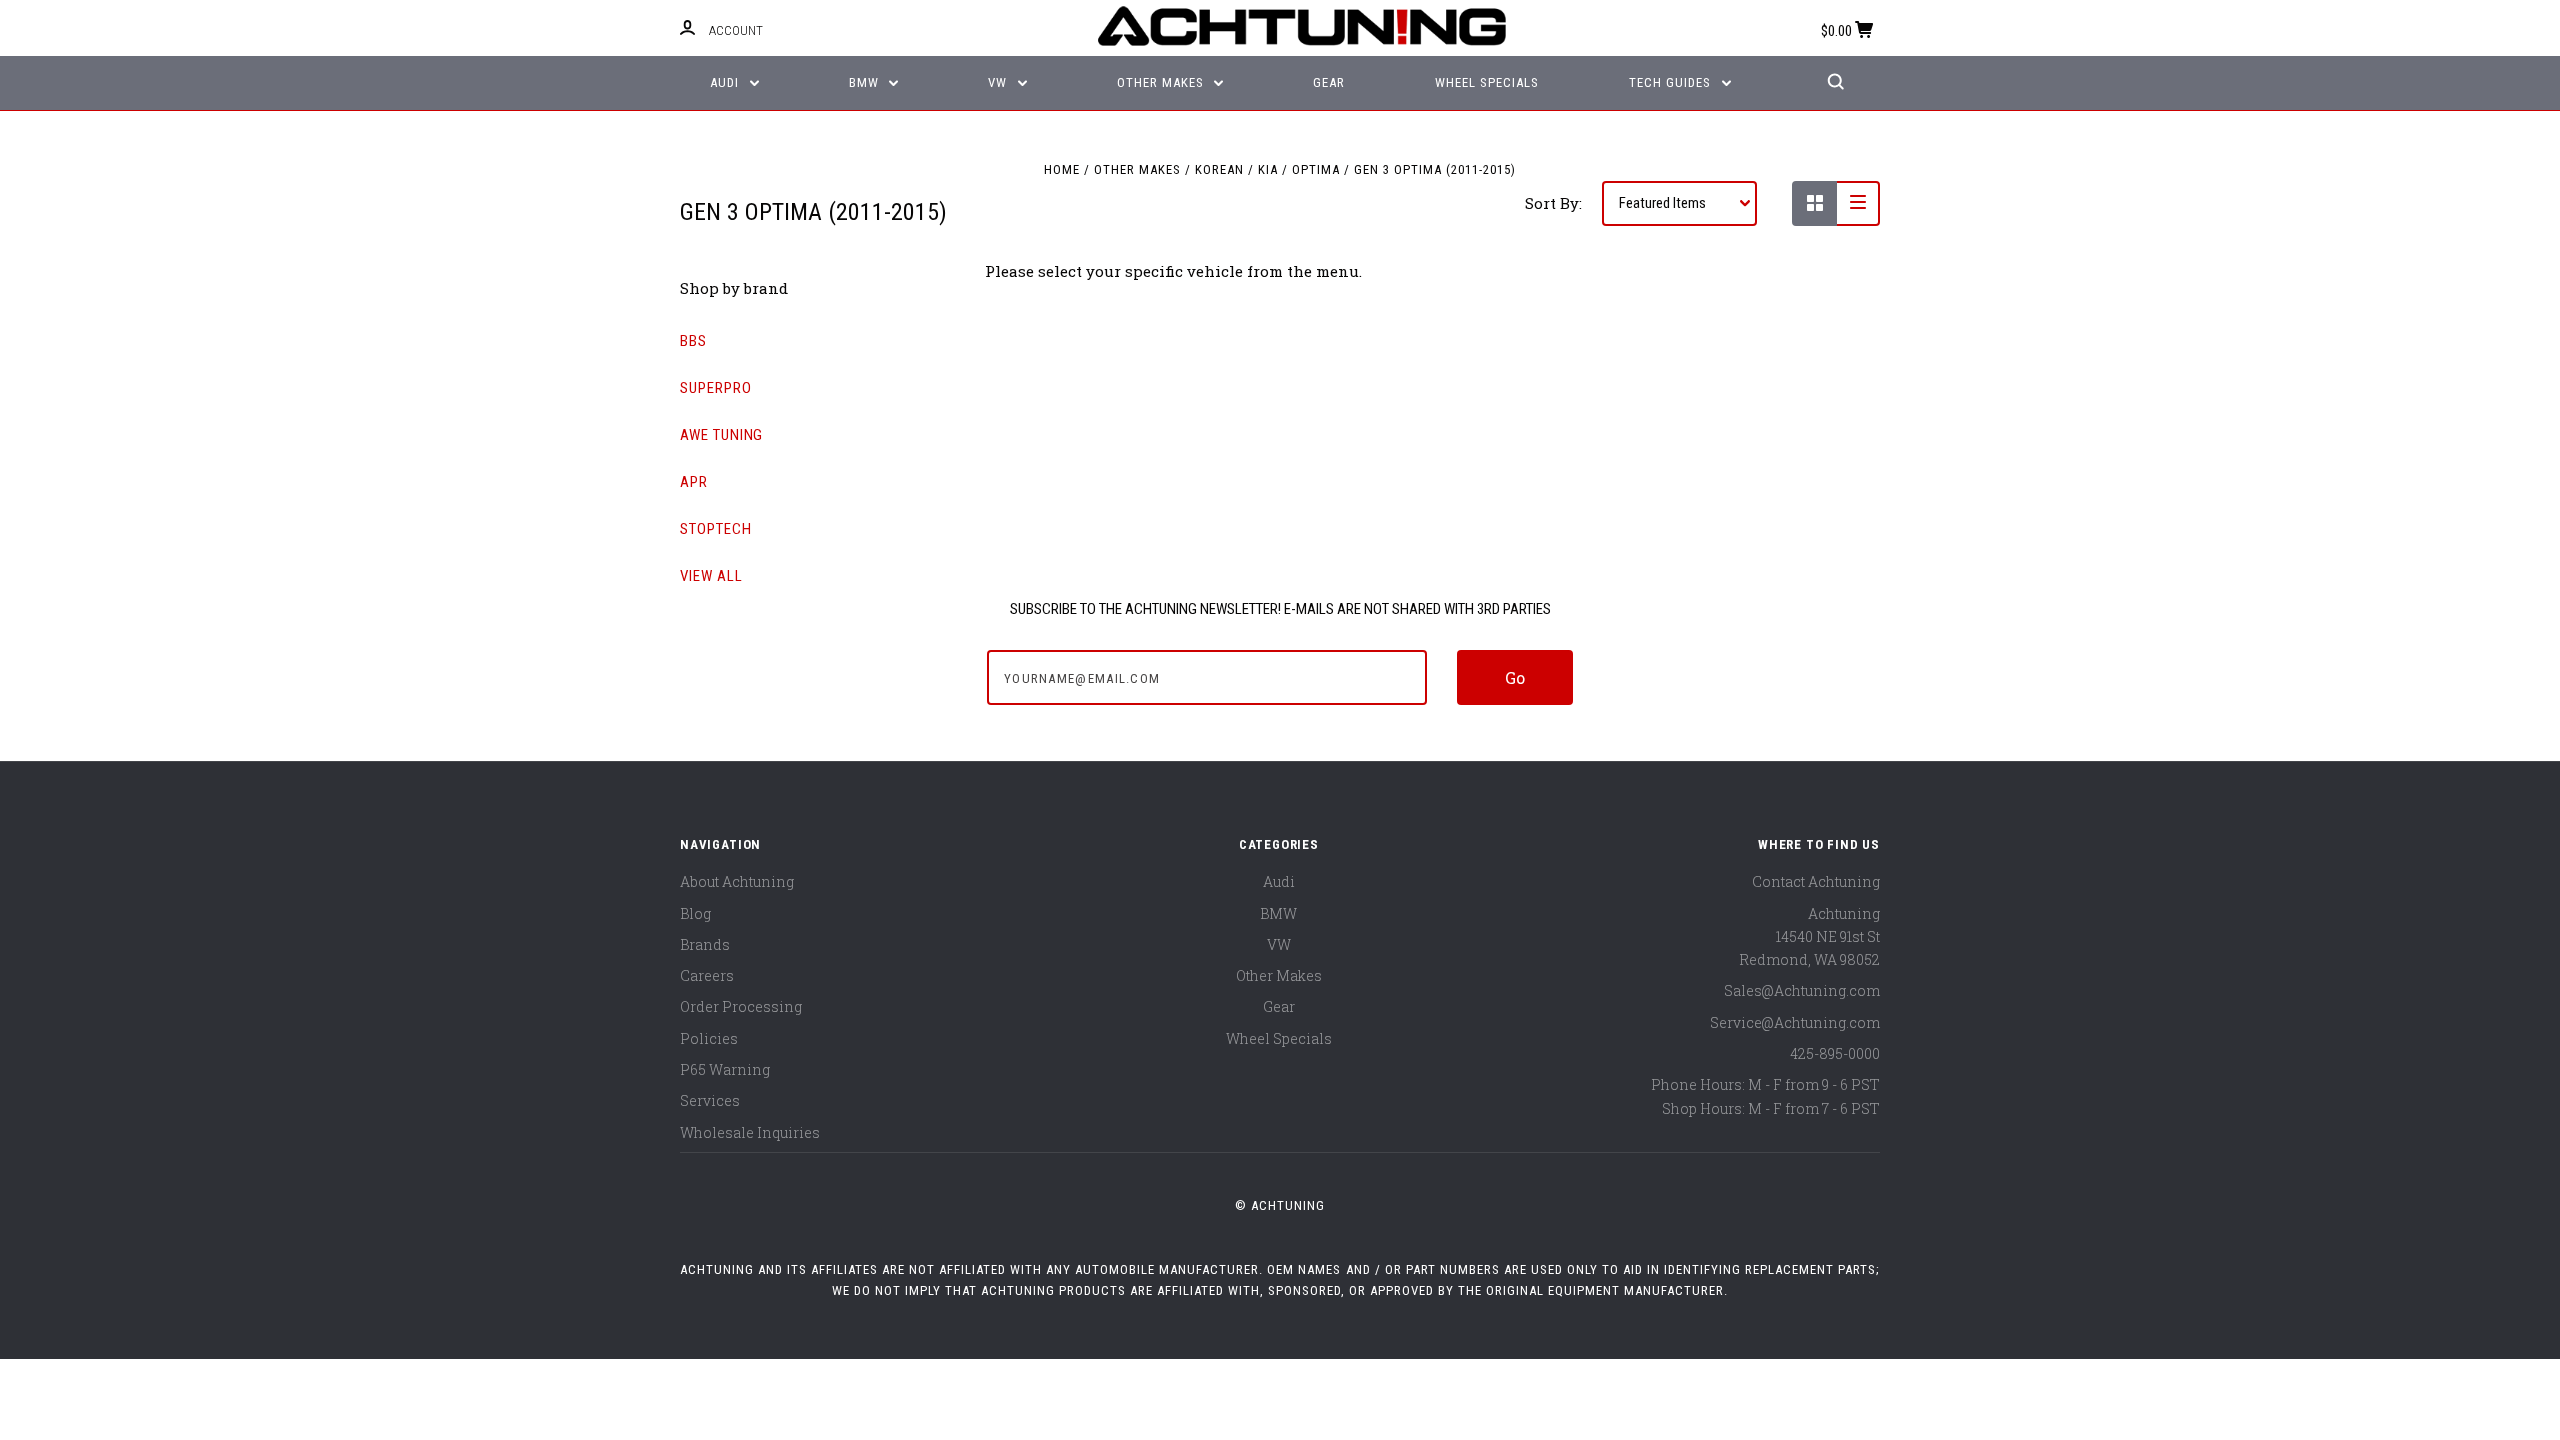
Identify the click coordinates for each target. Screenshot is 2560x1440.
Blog (695, 913)
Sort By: (1553, 203)
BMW (866, 82)
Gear (1329, 82)
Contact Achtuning (1816, 881)
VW (999, 82)
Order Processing (741, 1006)
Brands (705, 944)
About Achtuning (737, 881)
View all (711, 576)
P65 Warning (725, 1069)
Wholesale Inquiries (750, 1132)
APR (694, 482)
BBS (693, 341)
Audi (726, 82)
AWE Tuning (721, 435)
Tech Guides (1672, 82)
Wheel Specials (1487, 82)
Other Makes (1162, 82)
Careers (707, 975)
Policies (709, 1038)
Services (710, 1100)
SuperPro (716, 388)
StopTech (716, 529)
